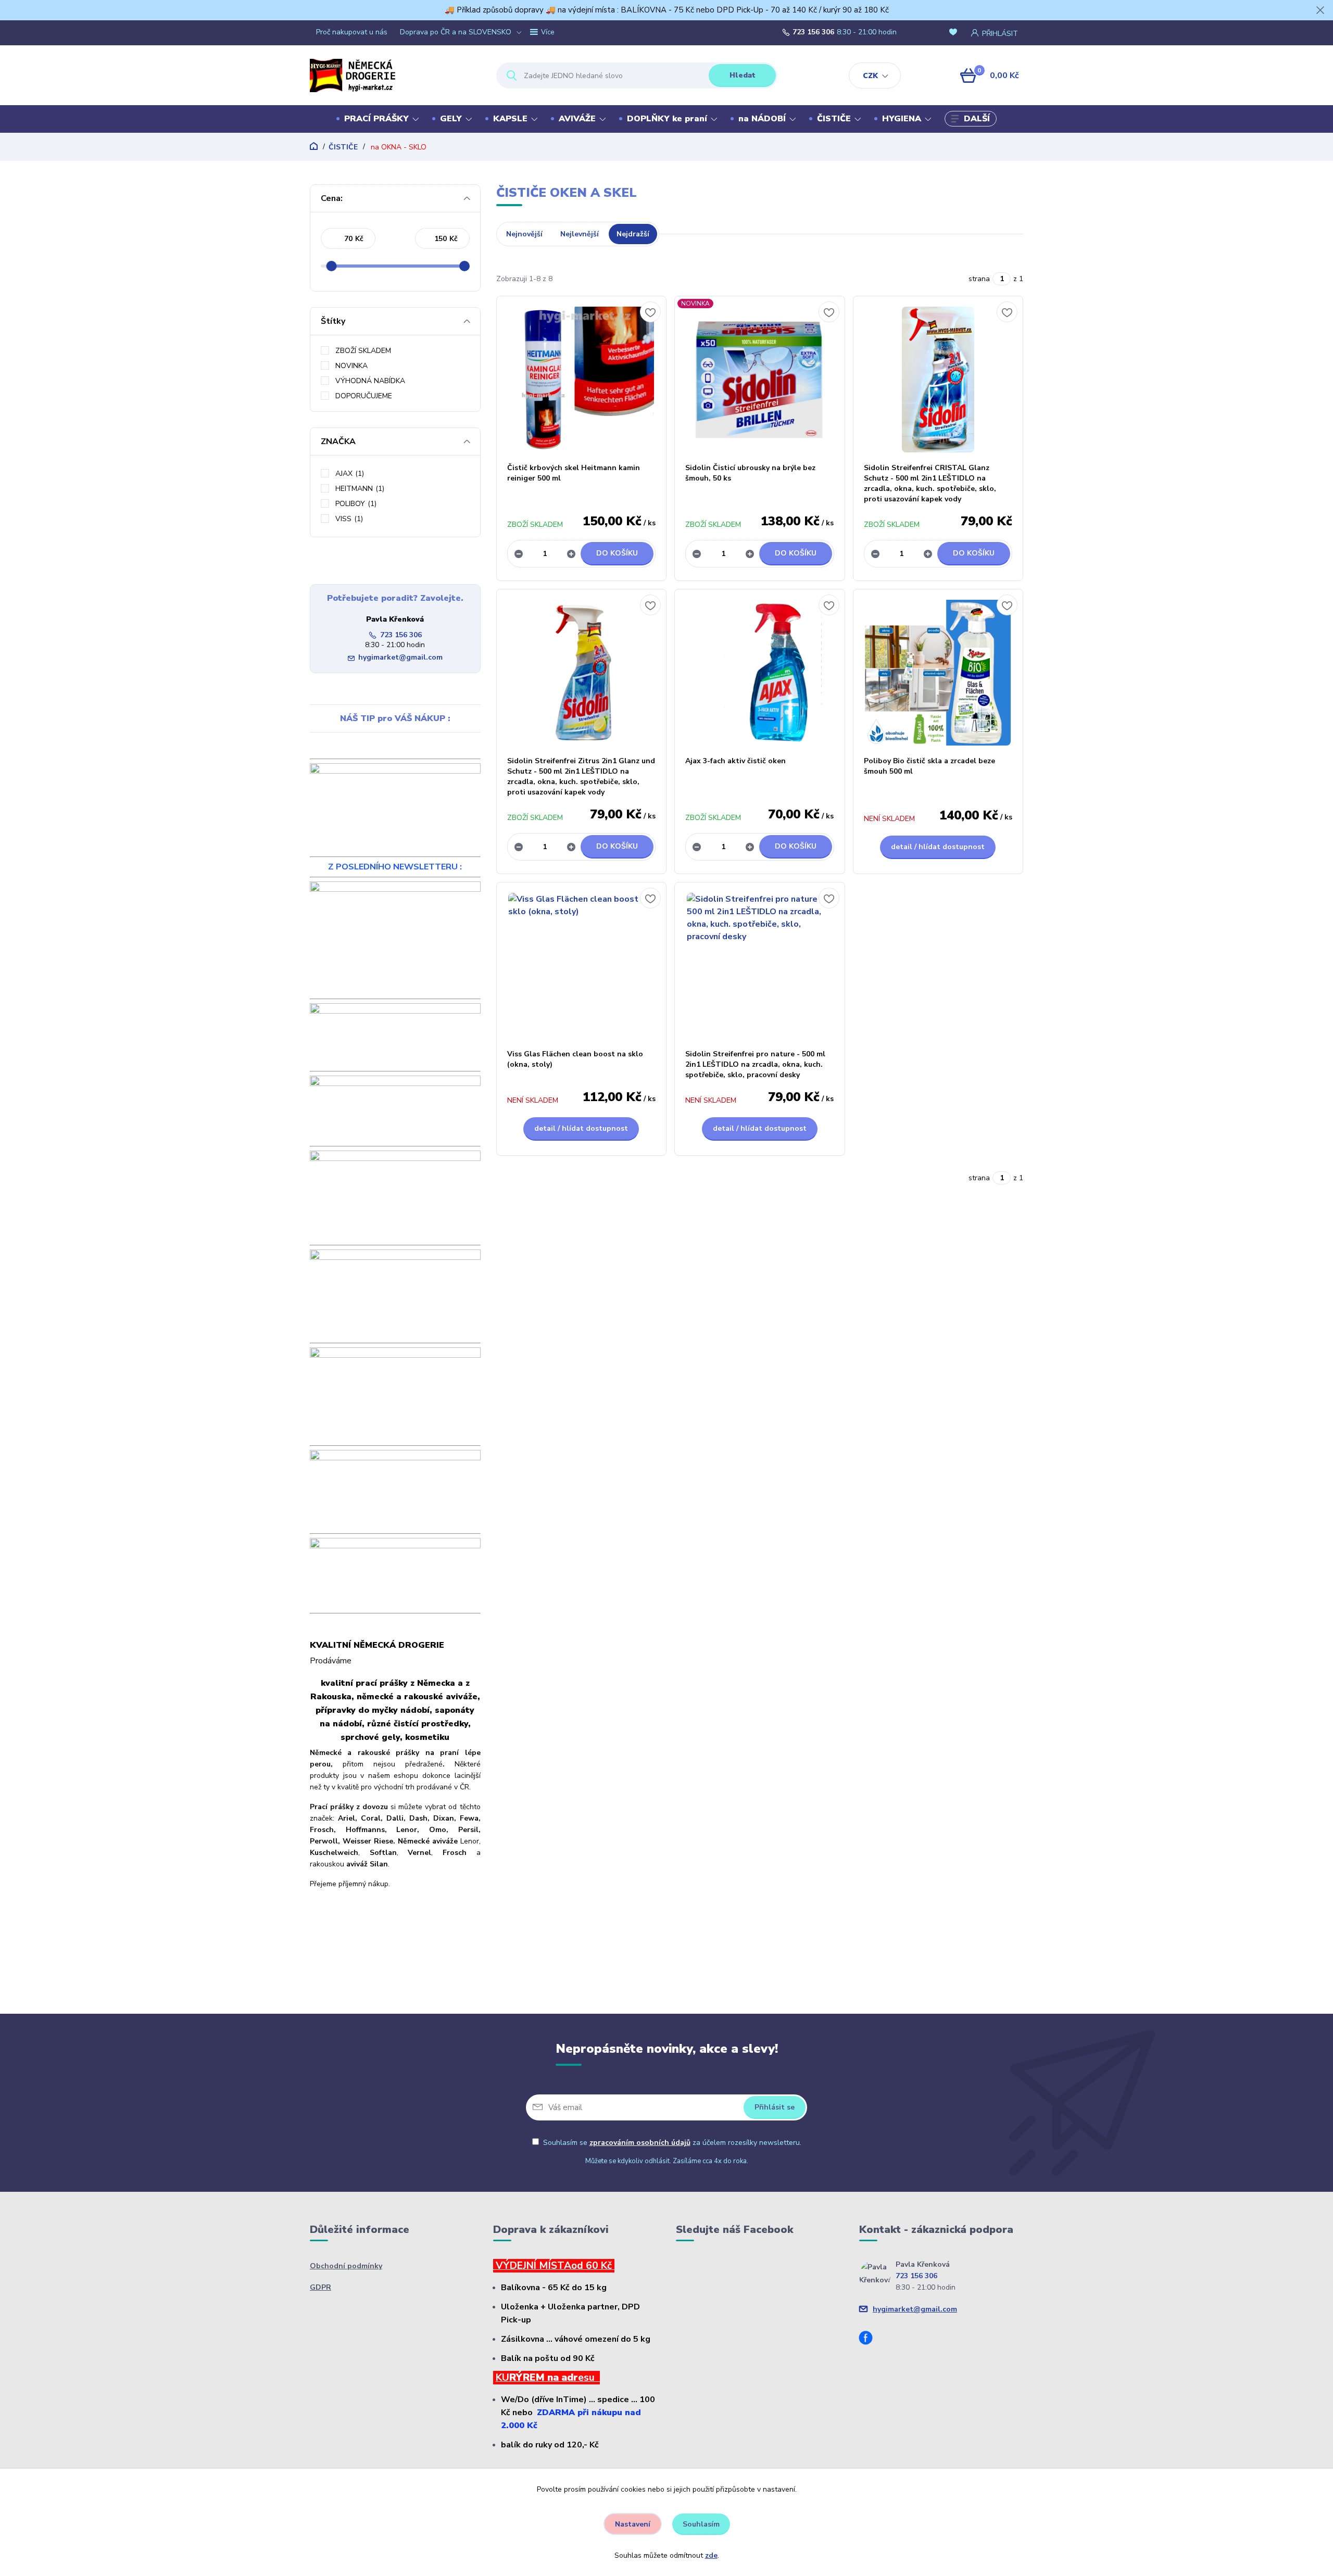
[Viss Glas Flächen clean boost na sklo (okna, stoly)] (582, 966)
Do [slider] (464, 266)
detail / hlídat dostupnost (938, 847)
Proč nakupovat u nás (352, 32)
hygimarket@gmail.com (400, 657)
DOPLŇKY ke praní (667, 119)
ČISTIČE (834, 119)
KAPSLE (510, 119)
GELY (451, 119)
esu (589, 2378)
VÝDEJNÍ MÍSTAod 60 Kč (554, 2266)
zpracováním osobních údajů (640, 2143)
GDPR (320, 2287)
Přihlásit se (775, 2107)
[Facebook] (870, 2339)
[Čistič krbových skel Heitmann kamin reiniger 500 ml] (582, 380)
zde (711, 2555)
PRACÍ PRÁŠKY (376, 119)
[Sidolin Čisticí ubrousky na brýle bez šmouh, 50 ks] (760, 380)
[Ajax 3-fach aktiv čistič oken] (760, 673)
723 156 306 (813, 32)
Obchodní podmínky (346, 2266)
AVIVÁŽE (577, 119)
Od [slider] (331, 266)
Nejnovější (524, 234)
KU (502, 2378)
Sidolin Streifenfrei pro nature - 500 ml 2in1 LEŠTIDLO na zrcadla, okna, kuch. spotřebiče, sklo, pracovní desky (755, 1064)
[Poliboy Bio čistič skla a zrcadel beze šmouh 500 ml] (938, 673)
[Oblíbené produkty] (955, 33)
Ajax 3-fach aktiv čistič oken (735, 761)
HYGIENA (902, 119)
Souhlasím (701, 2524)
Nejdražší (633, 234)
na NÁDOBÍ (762, 119)
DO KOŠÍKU (617, 553)
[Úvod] (394, 75)
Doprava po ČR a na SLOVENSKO (456, 32)
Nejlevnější (580, 234)
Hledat (743, 75)
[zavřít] (1320, 10)
